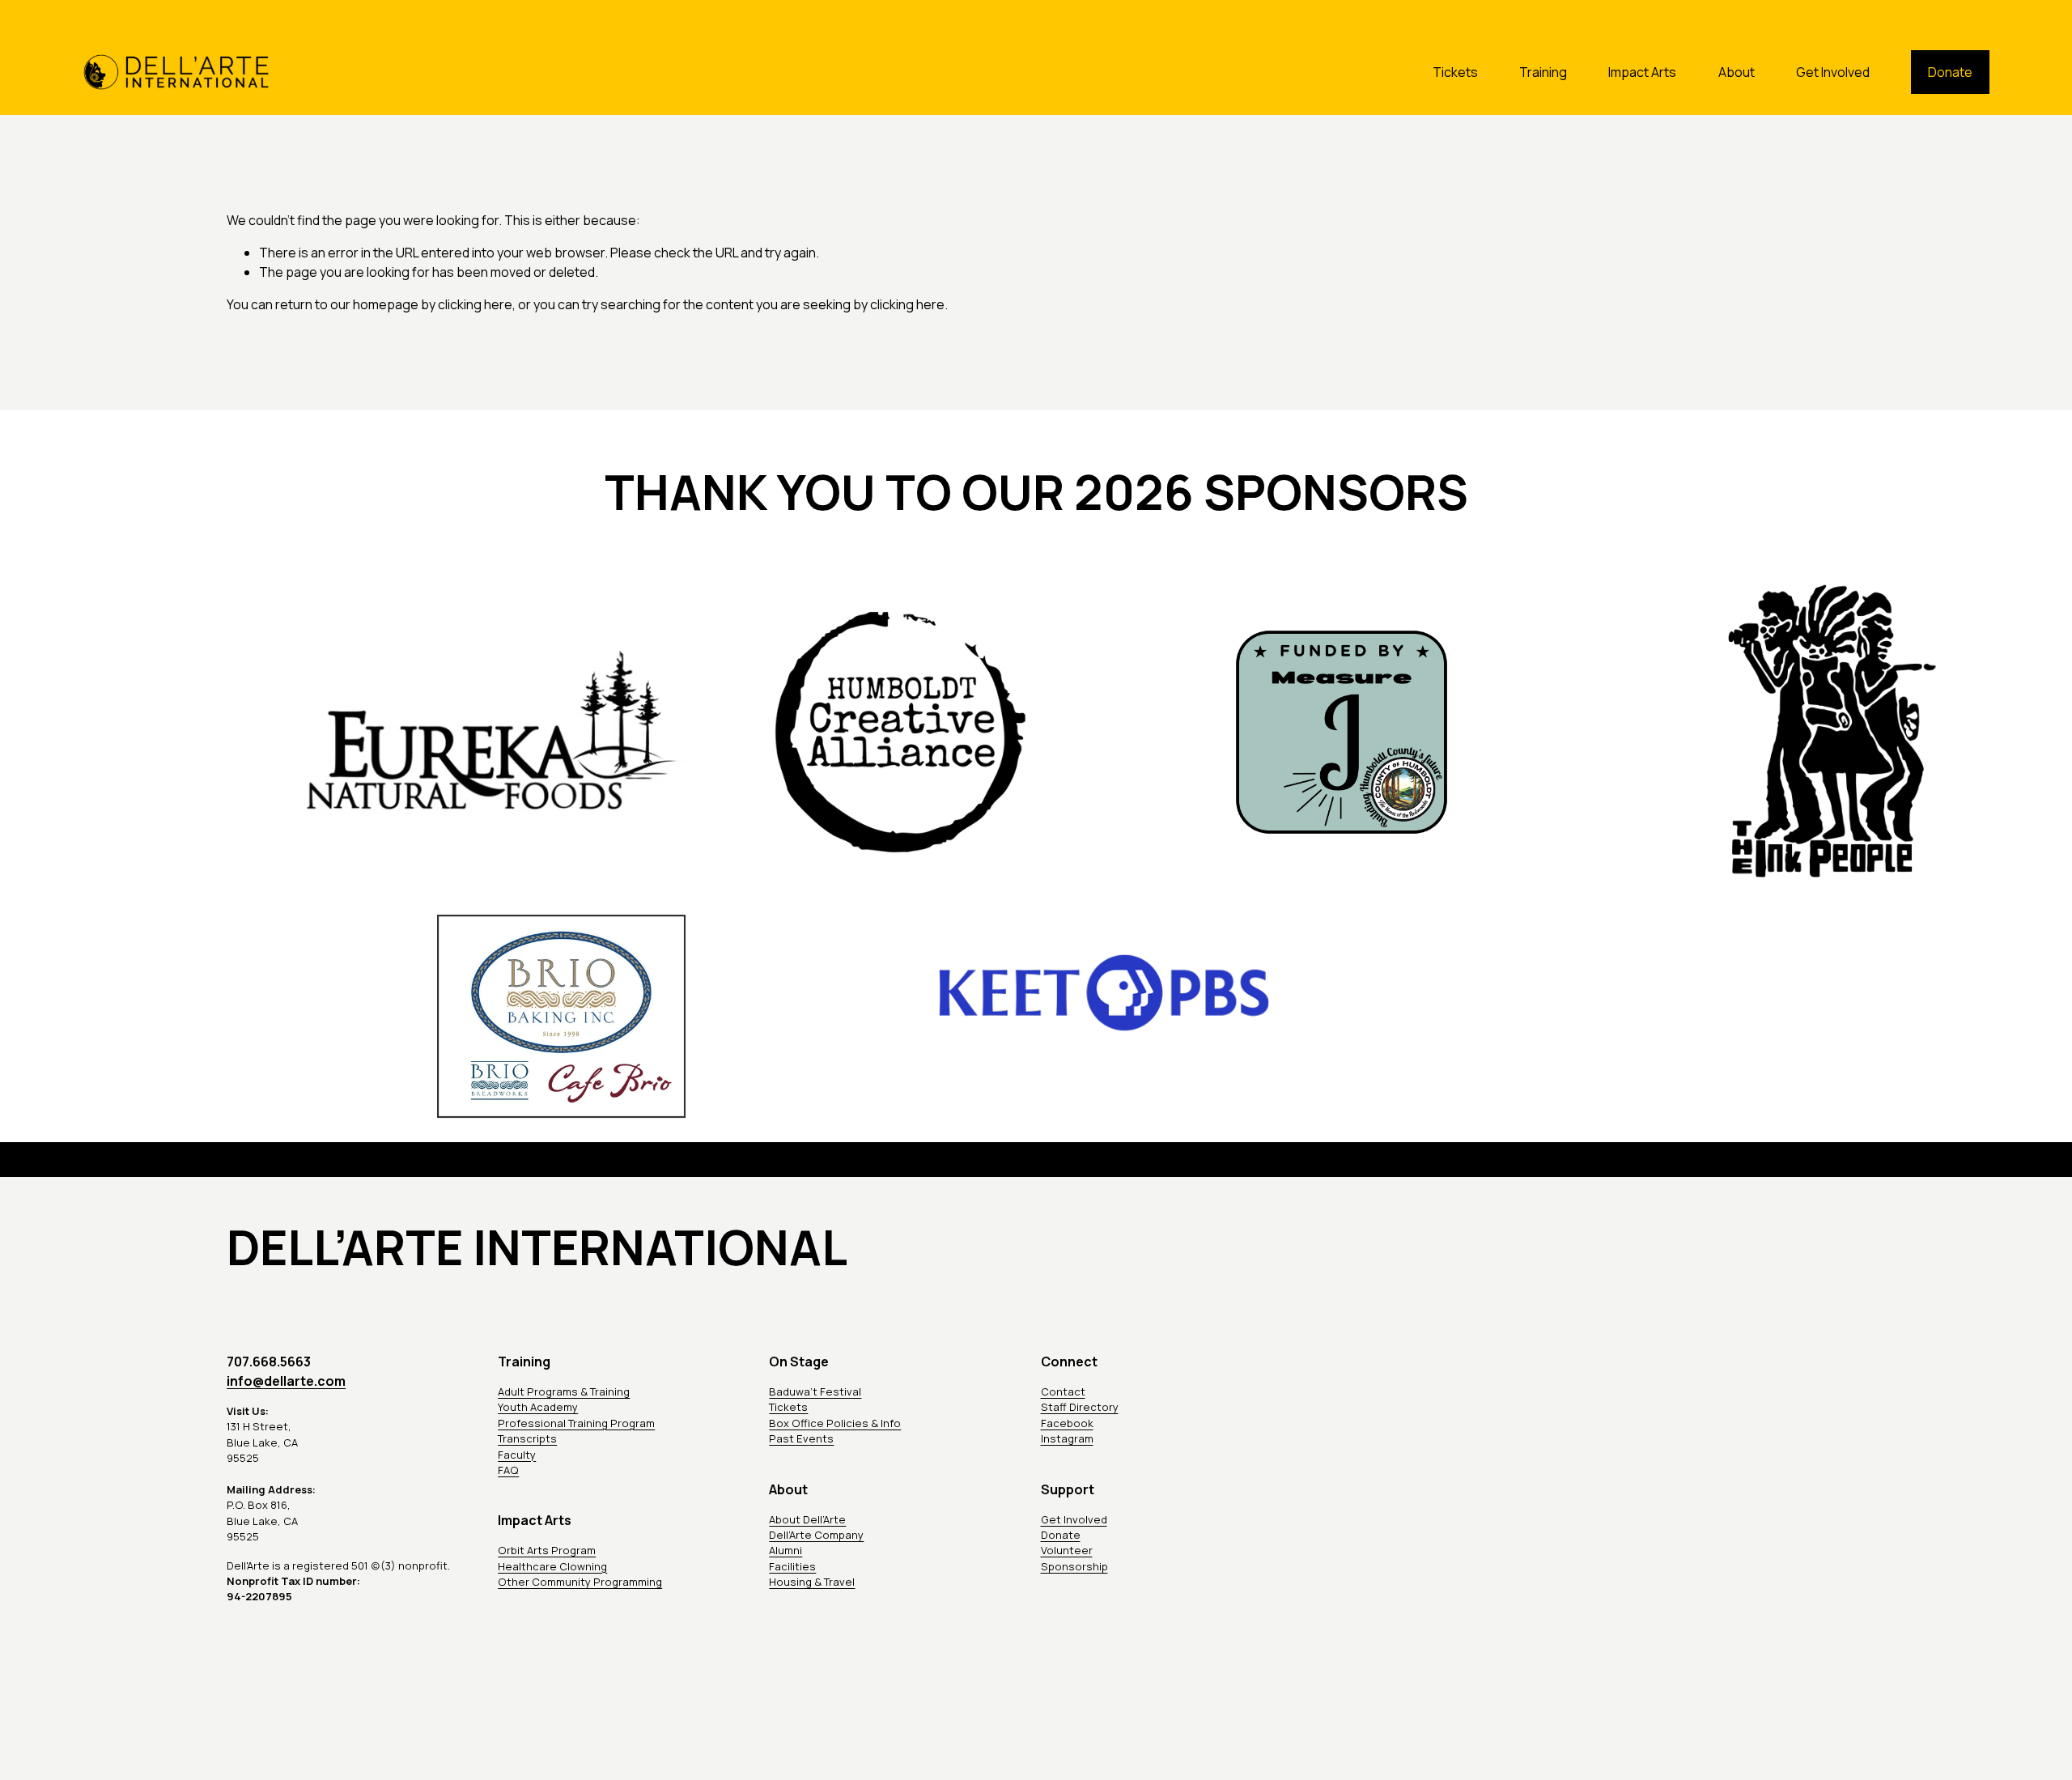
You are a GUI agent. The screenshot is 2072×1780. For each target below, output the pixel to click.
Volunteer (1067, 1550)
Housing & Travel (812, 1582)
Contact (1063, 1391)
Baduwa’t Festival (815, 1391)
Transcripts (527, 1438)
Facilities (792, 1566)
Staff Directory (1080, 1407)
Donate (1950, 72)
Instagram (1067, 1438)
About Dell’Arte (807, 1519)
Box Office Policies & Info (835, 1423)
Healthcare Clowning (552, 1566)
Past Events (801, 1438)
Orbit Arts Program (547, 1550)
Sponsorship (1074, 1566)
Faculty (517, 1455)
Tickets (1455, 72)
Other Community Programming (580, 1582)
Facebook (1067, 1423)
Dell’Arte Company (816, 1535)
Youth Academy (538, 1407)
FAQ (508, 1470)
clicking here (475, 304)
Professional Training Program (576, 1423)
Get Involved (1833, 72)
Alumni (785, 1550)
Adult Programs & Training (564, 1391)
